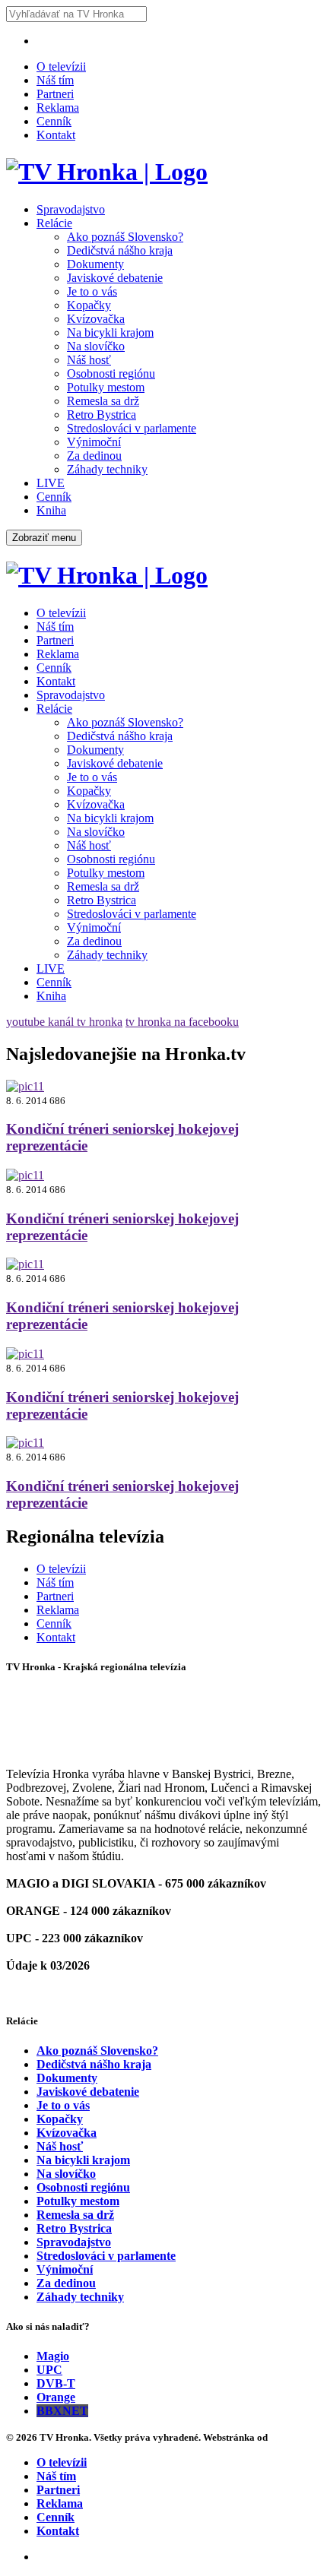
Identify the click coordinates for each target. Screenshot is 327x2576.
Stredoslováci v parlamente (132, 428)
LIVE (51, 483)
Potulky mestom (106, 387)
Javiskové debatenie (115, 278)
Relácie (54, 223)
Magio (53, 2356)
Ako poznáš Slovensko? (125, 237)
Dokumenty (95, 264)
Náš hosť (89, 360)
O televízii (61, 66)
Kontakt (56, 135)
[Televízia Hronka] (107, 172)
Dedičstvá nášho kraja (120, 250)
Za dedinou (94, 456)
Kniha (51, 510)
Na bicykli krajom (110, 332)
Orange (56, 2397)
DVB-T (56, 2383)
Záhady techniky (107, 469)
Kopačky (89, 305)
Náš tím (55, 80)
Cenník (54, 121)
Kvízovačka (96, 319)
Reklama (58, 108)
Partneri (55, 94)
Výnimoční (94, 442)
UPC (49, 2370)
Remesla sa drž (103, 401)
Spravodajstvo (71, 209)
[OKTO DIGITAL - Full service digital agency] (289, 2437)
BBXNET (62, 2411)
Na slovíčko (96, 346)
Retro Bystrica (102, 415)
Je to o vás (92, 291)
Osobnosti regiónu (111, 373)
